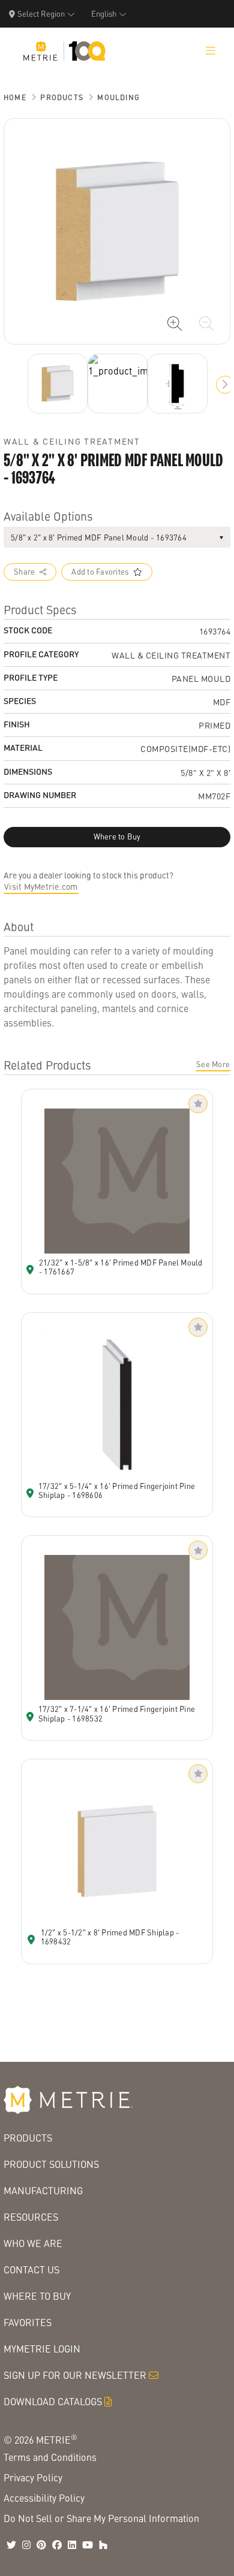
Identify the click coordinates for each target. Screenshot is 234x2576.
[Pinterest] (41, 2545)
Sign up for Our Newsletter (75, 2375)
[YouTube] (88, 2545)
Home (15, 97)
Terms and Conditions (50, 2457)
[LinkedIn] (72, 2545)
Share (24, 572)
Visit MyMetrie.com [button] (41, 886)
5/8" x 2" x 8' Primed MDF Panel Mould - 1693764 (99, 537)
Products (62, 97)
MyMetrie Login (42, 2349)
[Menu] (211, 51)
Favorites (28, 2322)
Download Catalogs (53, 2401)
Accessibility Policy (44, 2498)
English (104, 13)
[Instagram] (26, 2545)
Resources (31, 2217)
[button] (225, 385)
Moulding (118, 97)
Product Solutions (51, 2164)
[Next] (58, 383)
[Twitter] (11, 2545)
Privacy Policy (33, 2477)
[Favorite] (198, 1104)
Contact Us (31, 2270)
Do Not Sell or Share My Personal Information (101, 2518)
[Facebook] (57, 2545)
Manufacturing (43, 2190)
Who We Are (33, 2243)
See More (213, 1064)
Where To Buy (37, 2296)
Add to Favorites (100, 572)
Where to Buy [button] (117, 836)
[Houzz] (103, 2545)
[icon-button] (175, 324)
